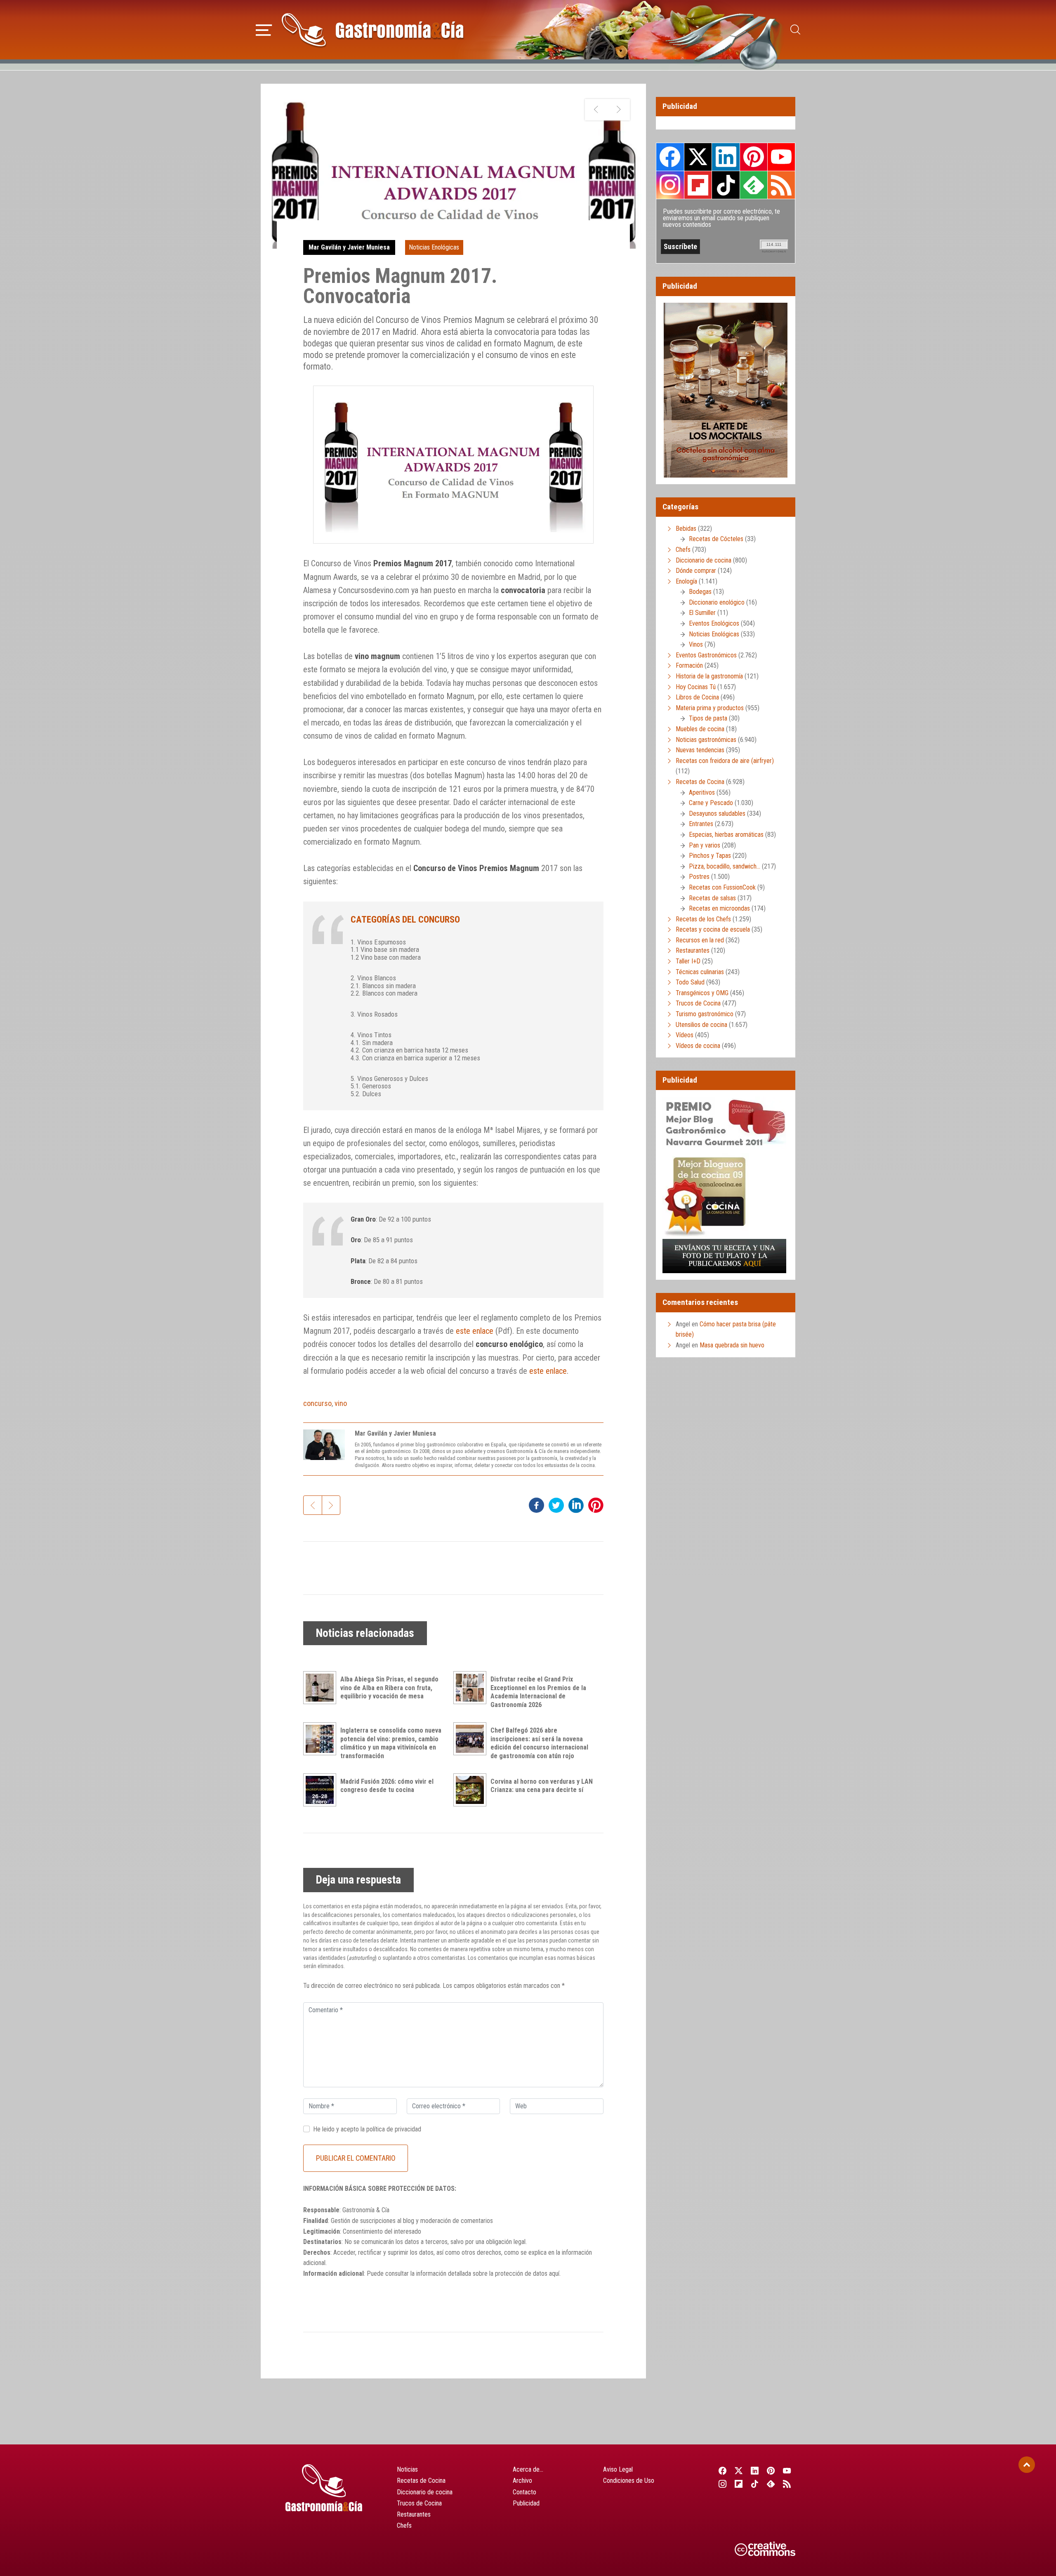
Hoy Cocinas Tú (696, 687)
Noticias (407, 2469)
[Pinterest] (771, 2471)
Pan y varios (705, 845)
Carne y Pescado (711, 803)
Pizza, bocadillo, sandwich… (725, 866)
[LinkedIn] (755, 2471)
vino (341, 1403)
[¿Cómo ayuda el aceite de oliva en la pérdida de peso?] (596, 110)
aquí (554, 2273)
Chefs (683, 550)
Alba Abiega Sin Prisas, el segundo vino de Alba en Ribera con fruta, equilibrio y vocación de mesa (389, 1688)
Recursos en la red (700, 940)
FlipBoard (698, 185)
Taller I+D (688, 961)
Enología (686, 581)
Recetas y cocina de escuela (713, 929)
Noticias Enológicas (434, 247)
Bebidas (686, 529)
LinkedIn (726, 157)
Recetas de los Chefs (703, 919)
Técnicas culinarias (700, 972)
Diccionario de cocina (704, 560)
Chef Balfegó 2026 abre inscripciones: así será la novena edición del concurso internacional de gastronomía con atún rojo (539, 1743)
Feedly (754, 185)
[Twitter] (739, 2471)
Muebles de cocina (700, 729)
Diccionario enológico (717, 602)
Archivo (522, 2481)
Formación (689, 665)
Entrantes (701, 824)
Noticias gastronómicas (706, 740)
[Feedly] (771, 2484)
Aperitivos (702, 792)
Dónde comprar (696, 571)
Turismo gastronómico (705, 1014)
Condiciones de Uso (629, 2481)
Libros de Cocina (697, 697)
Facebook (670, 157)
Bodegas (700, 592)
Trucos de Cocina (698, 1003)
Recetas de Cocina (700, 782)
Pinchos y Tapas (710, 856)
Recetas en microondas (719, 908)
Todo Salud (690, 982)
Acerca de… (528, 2469)
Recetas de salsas (712, 898)
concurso (317, 1403)
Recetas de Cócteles (716, 539)
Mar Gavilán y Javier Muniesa (349, 247)
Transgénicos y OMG (702, 993)
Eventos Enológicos (714, 623)
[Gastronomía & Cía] (372, 30)
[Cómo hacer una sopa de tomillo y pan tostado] (619, 110)
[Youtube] (787, 2471)
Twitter (698, 157)
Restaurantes (693, 950)
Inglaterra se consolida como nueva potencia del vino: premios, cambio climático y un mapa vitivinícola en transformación (391, 1743)
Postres (699, 877)
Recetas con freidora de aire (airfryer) (725, 761)
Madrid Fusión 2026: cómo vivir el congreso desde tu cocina (387, 1786)
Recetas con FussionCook (722, 887)
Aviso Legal (618, 2469)
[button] (264, 29)
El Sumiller (702, 613)
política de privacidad (394, 2129)
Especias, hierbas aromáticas (726, 835)
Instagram (670, 185)
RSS (781, 185)
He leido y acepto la (367, 2129)
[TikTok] (755, 2484)
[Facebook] (722, 2471)
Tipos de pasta (708, 718)
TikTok (726, 185)
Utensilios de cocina (701, 1025)
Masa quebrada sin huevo (732, 1345)
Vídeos (685, 1035)
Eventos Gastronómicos (706, 655)
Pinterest (754, 157)
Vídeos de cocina (698, 1046)
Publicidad (526, 2503)
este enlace (475, 1331)
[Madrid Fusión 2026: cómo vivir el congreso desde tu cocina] (322, 1790)
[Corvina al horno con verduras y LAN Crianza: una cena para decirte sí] (472, 1790)
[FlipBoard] (739, 2484)
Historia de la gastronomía (709, 676)
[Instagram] (722, 2484)
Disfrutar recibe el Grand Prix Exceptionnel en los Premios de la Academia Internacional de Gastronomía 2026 (538, 1692)
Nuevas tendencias (700, 750)
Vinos (696, 644)
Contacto (524, 2492)
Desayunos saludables (717, 814)
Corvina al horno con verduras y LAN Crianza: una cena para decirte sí (542, 1786)
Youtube (781, 157)
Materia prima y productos (710, 708)
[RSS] (787, 2484)
